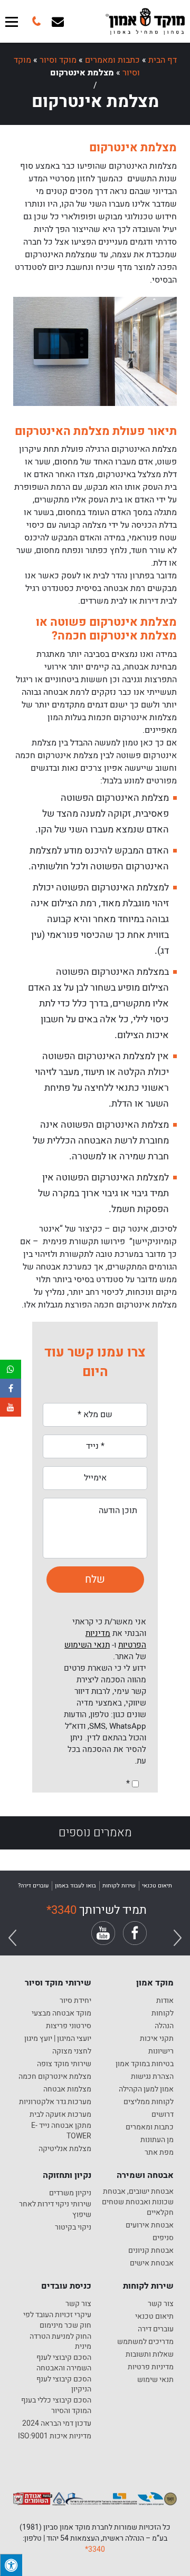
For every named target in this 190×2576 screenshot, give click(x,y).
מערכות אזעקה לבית (60, 2115)
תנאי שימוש (155, 2380)
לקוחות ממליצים (149, 2102)
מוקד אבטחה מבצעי (61, 2013)
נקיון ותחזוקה (67, 2175)
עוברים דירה (156, 2329)
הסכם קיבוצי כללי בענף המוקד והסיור (56, 2405)
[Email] (58, 21)
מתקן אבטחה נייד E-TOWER (61, 2131)
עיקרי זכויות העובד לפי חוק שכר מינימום (57, 2320)
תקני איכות (157, 2039)
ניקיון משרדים (70, 2193)
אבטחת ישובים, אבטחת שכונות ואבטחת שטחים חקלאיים (138, 2202)
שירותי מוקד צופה (64, 2064)
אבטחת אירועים (150, 2225)
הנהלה (164, 2026)
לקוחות (163, 2013)
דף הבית (163, 60)
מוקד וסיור (58, 60)
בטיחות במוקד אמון (145, 2064)
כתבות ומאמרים (112, 60)
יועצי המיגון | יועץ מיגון (58, 2039)
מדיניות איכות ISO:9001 (55, 2436)
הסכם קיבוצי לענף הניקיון (64, 2384)
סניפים (163, 2238)
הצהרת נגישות (152, 2077)
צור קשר (161, 2304)
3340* (95, 2549)
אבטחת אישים (152, 2263)
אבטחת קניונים (151, 2251)
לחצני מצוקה (72, 2051)
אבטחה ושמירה (145, 2175)
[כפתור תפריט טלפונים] (35, 21)
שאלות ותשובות (150, 2355)
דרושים (163, 2115)
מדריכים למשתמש (145, 2342)
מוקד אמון (155, 1983)
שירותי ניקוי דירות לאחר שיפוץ (55, 2209)
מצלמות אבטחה (67, 2089)
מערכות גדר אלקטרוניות (55, 2102)
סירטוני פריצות (69, 2026)
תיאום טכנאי (154, 2317)
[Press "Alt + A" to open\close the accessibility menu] (11, 2565)
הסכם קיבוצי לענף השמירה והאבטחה (64, 2363)
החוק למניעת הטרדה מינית (60, 2342)
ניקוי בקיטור (73, 2228)
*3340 (61, 1910)
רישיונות (161, 2051)
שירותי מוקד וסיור (58, 1983)
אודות (165, 2001)
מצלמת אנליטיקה (65, 2149)
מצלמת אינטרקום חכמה (55, 2077)
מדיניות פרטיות (151, 2367)
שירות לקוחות (148, 2286)
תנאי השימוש (87, 1645)
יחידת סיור (75, 2001)
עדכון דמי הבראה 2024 (57, 2424)
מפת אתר (159, 2153)
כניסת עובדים (66, 2286)
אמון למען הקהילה (146, 2089)
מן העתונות (157, 2140)
